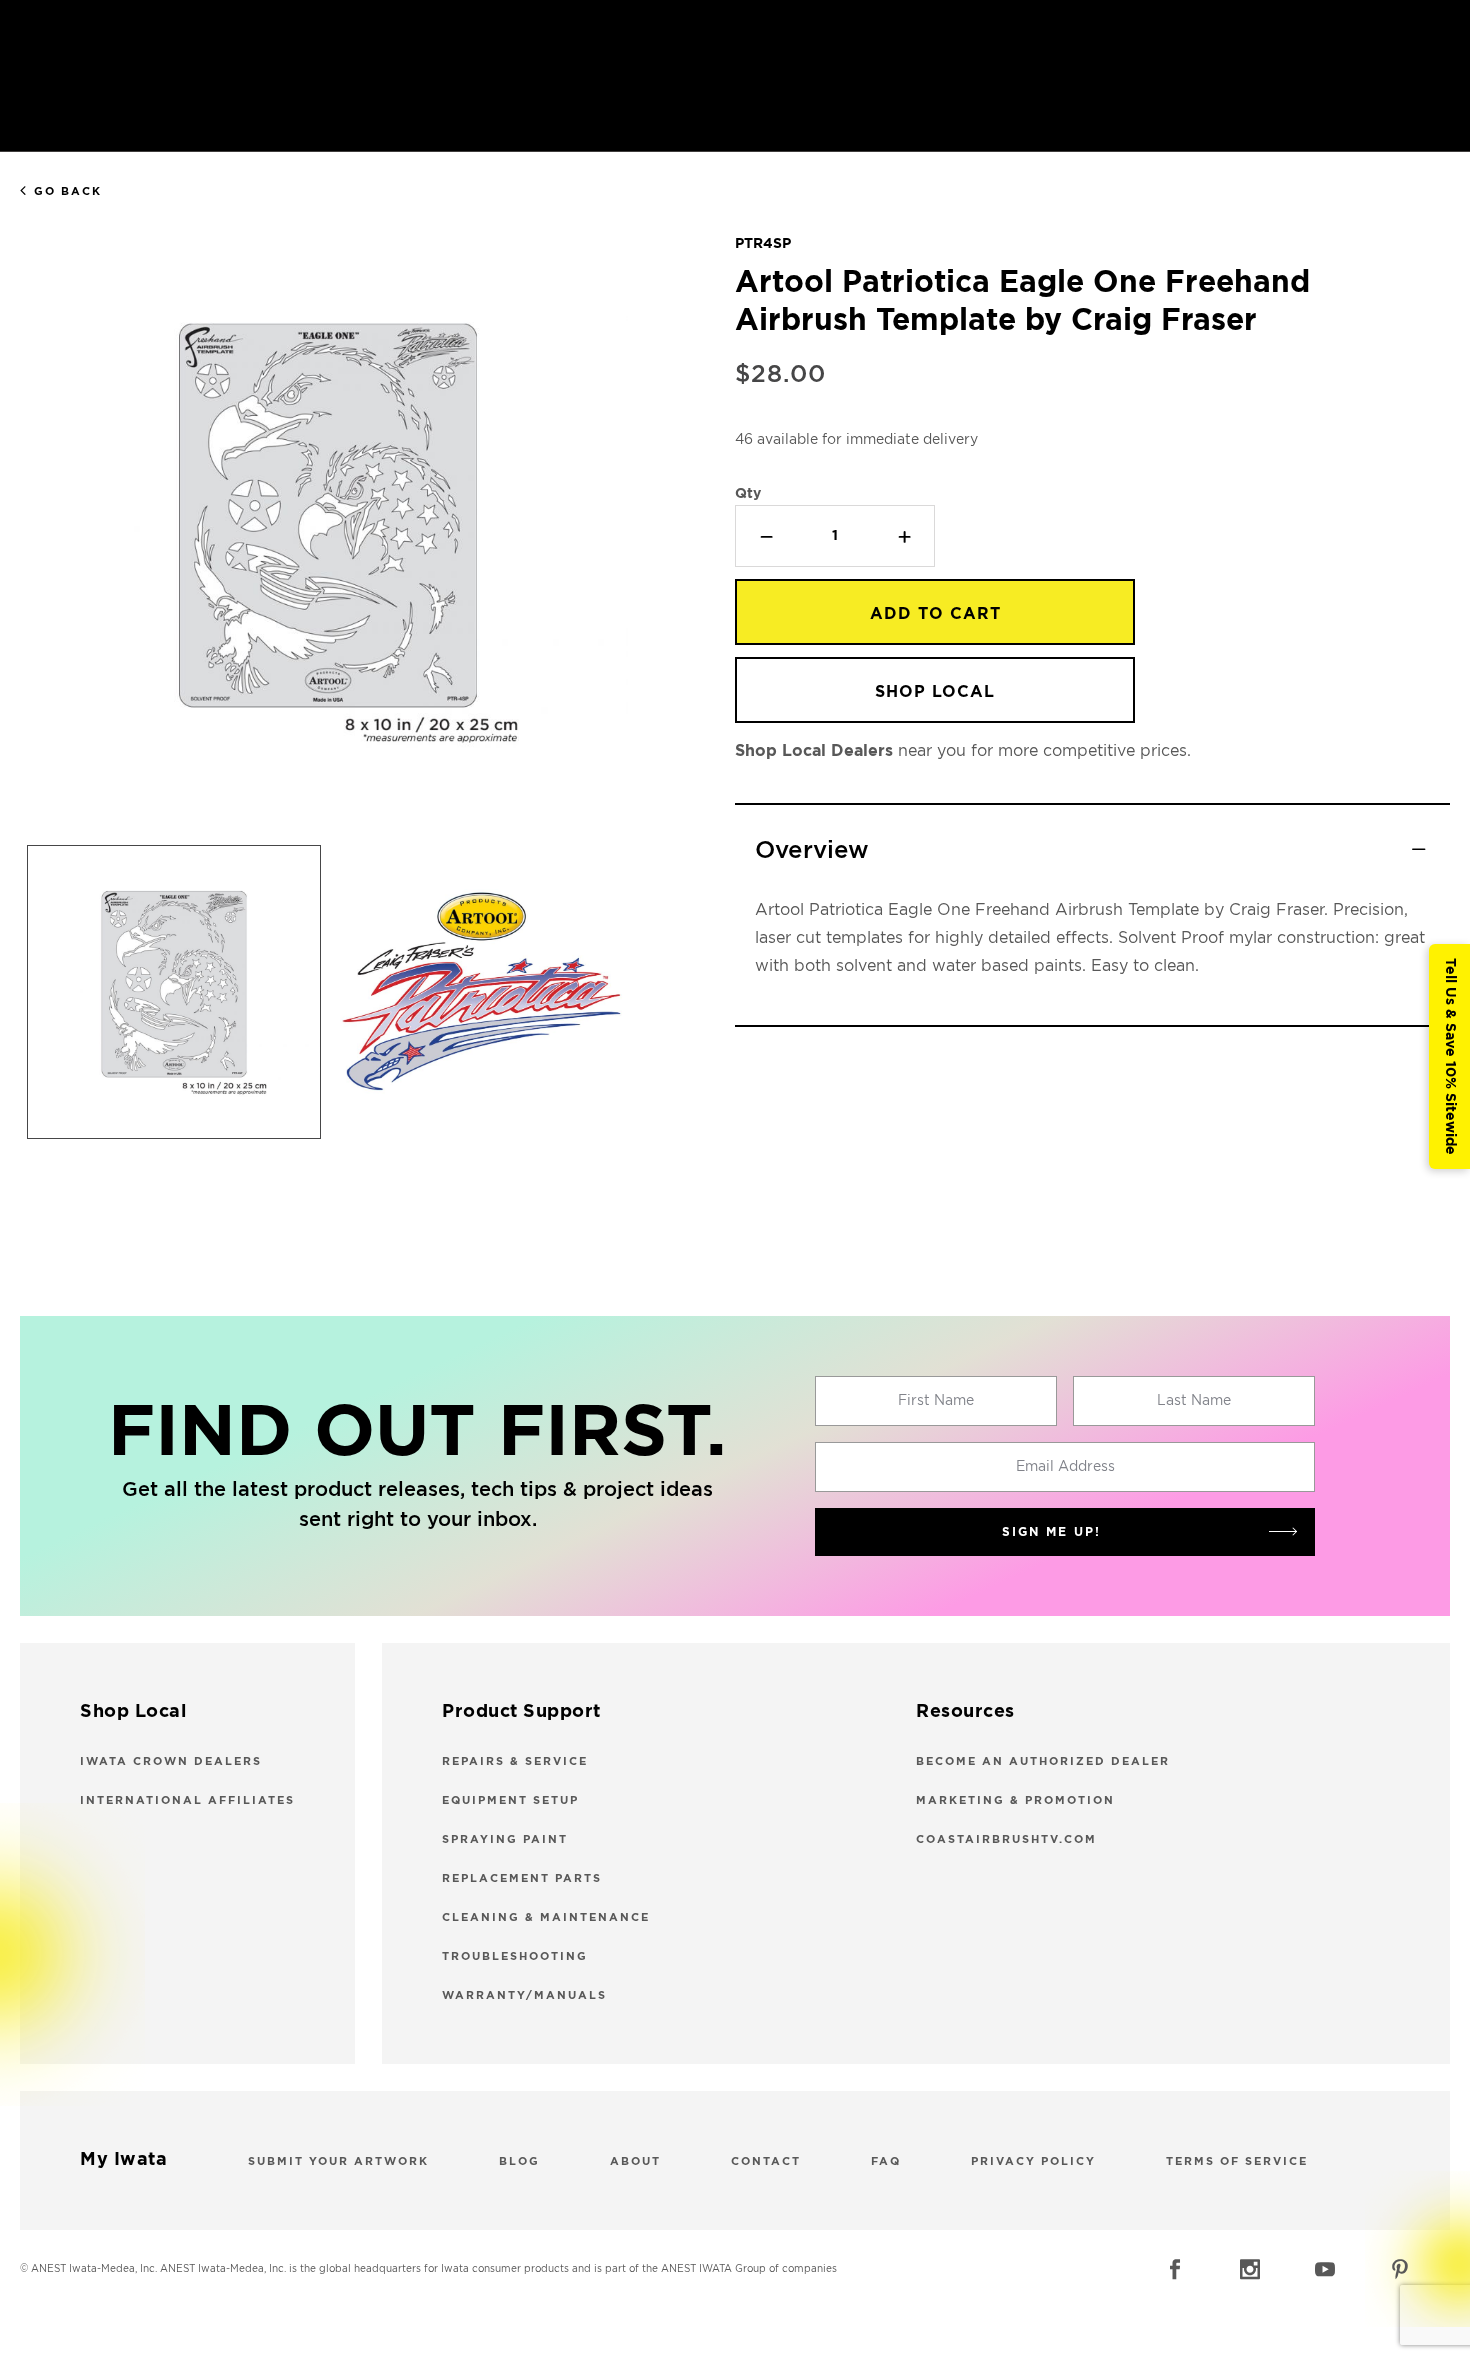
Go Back (68, 191)
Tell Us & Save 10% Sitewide (1450, 1056)
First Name (936, 1401)
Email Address (1065, 1467)
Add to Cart (935, 614)
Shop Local (935, 692)
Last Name (1194, 1401)
